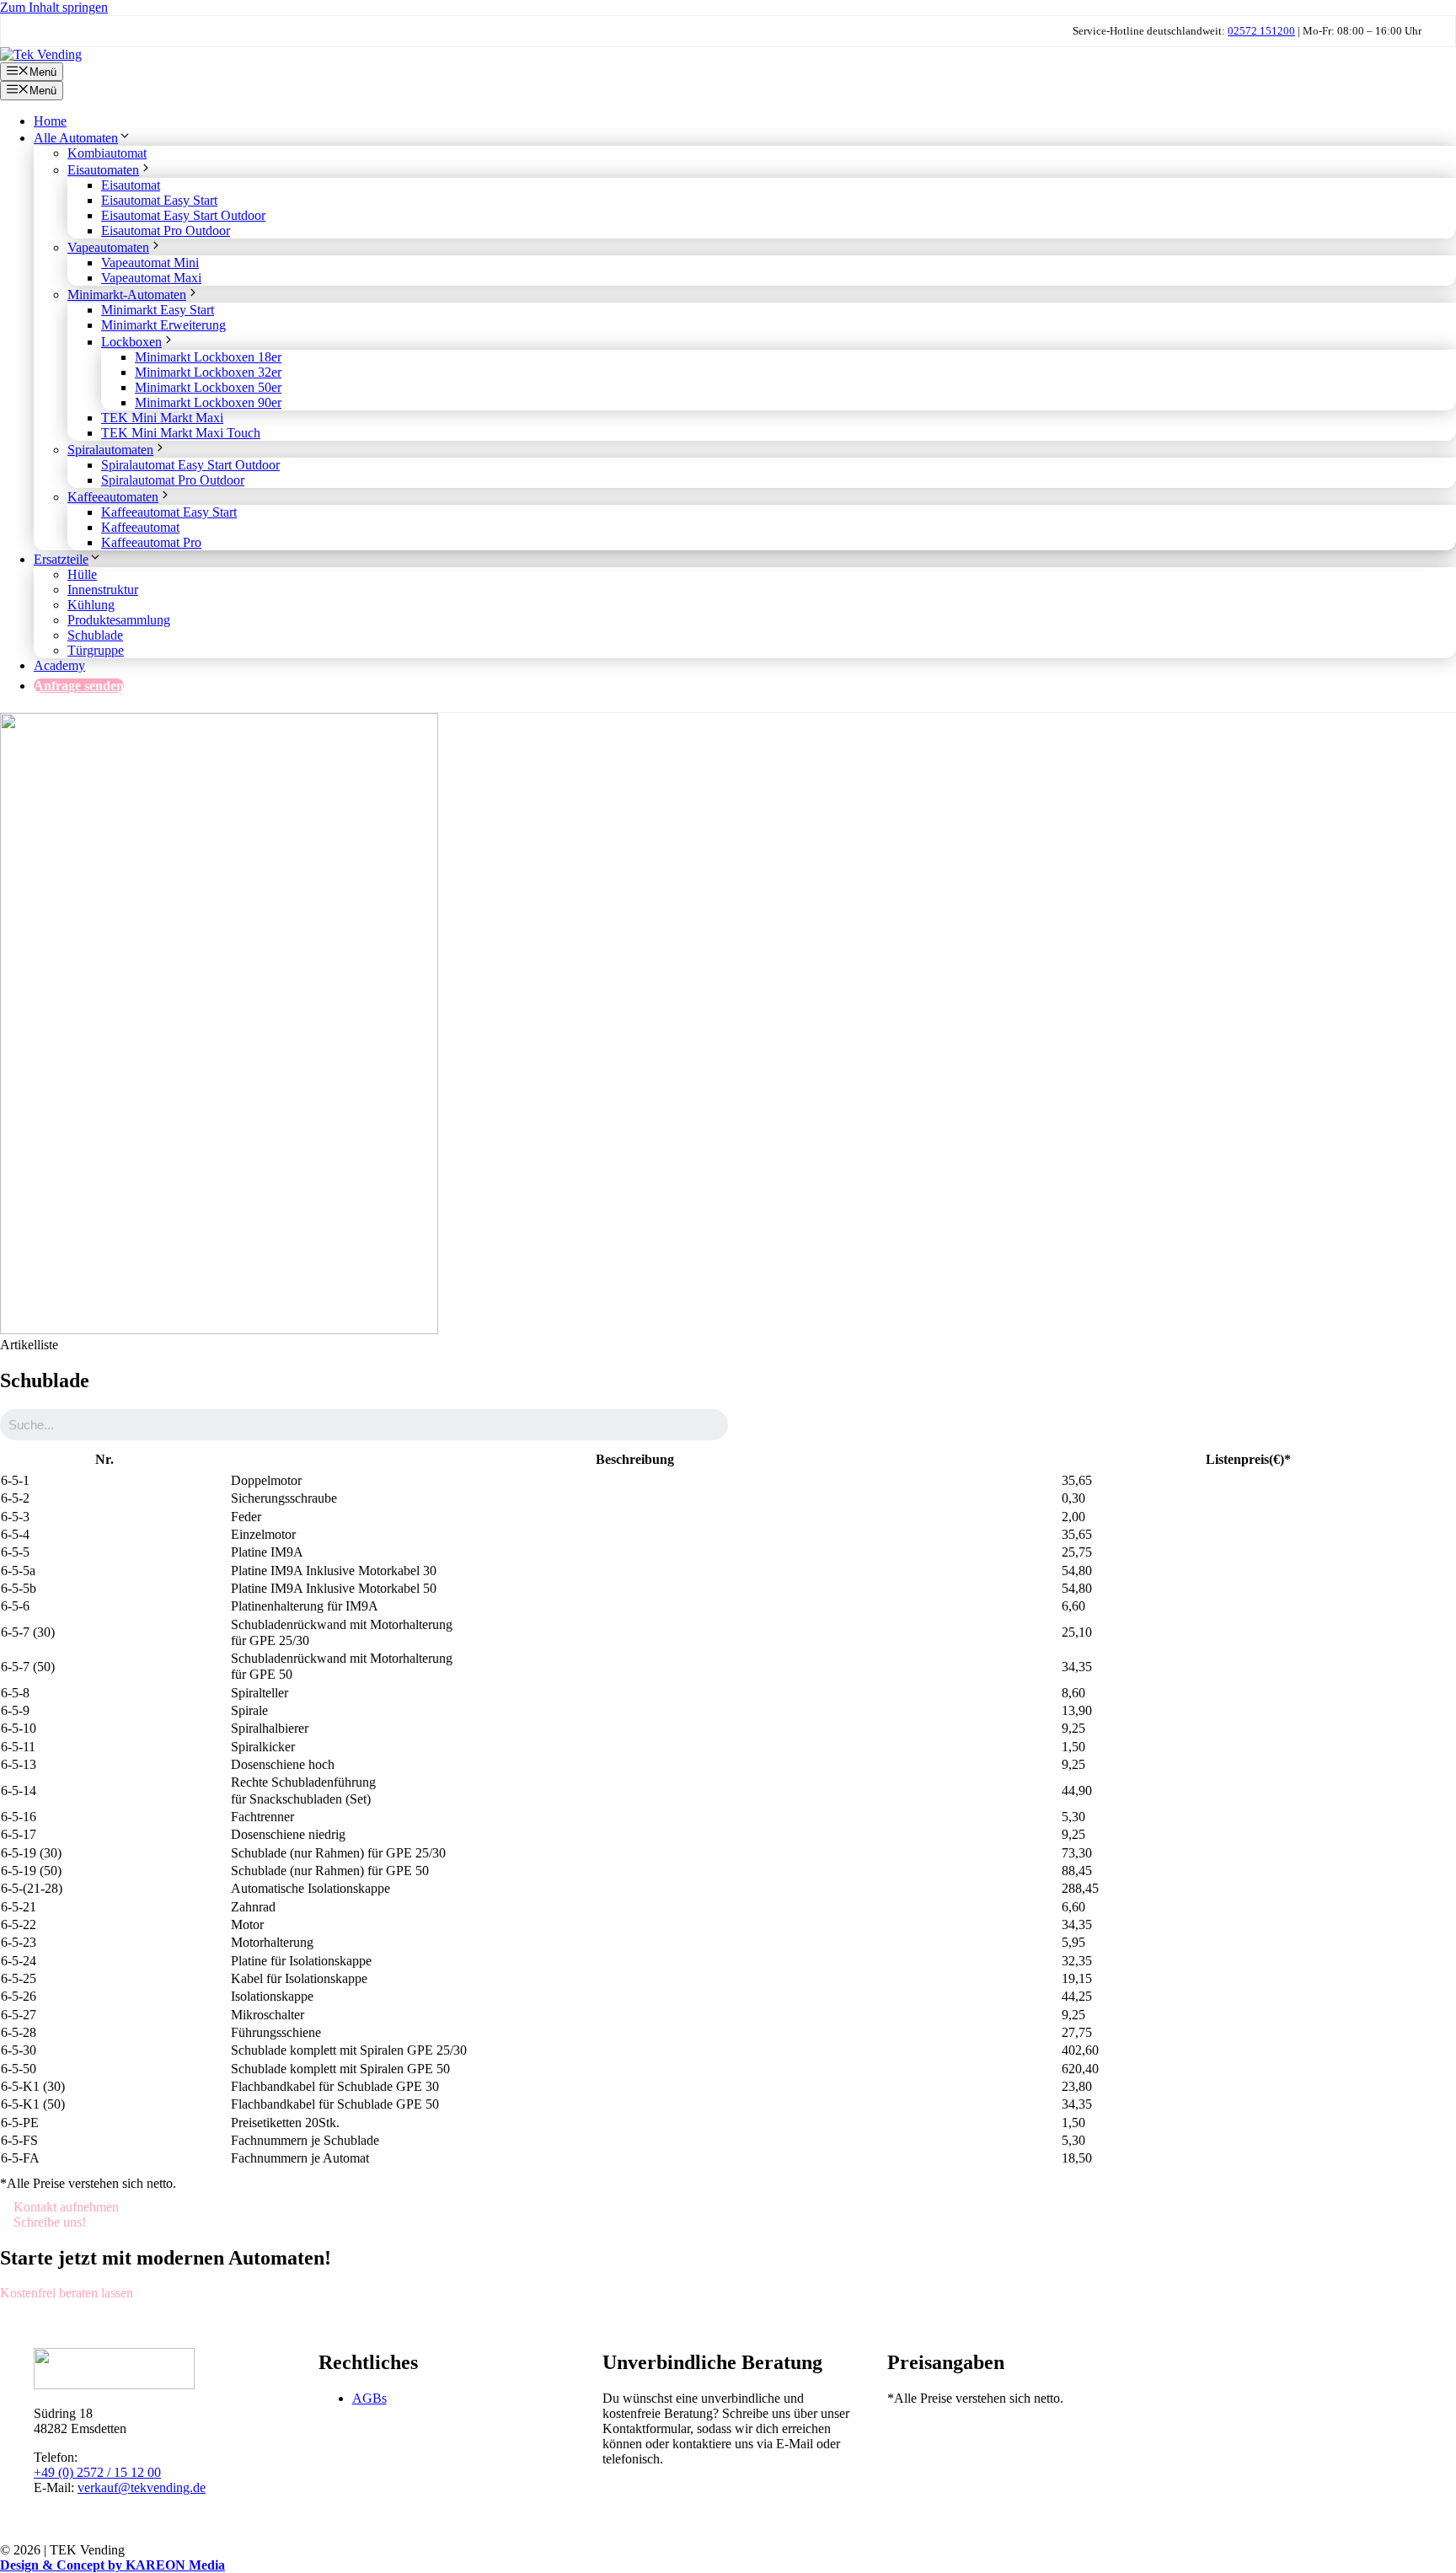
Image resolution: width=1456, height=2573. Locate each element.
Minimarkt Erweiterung (163, 325)
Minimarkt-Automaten (127, 295)
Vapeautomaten (108, 247)
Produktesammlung (119, 620)
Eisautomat (131, 185)
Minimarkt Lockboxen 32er (208, 372)
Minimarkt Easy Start (158, 310)
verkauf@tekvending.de (142, 2487)
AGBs (369, 2398)
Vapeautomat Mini (150, 263)
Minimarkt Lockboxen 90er (208, 402)
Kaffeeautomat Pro (151, 542)
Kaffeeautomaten (113, 497)
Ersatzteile (61, 559)
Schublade (95, 635)
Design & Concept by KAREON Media (112, 2565)
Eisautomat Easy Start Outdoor (183, 215)
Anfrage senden (79, 686)
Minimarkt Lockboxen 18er (208, 357)
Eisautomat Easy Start (159, 200)
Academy (59, 665)
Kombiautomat (107, 153)
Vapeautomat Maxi (151, 278)
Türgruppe (96, 650)
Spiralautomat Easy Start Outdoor (190, 465)
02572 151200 (1261, 31)
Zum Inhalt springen (54, 7)
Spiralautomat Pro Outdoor (173, 480)
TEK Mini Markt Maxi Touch (181, 433)
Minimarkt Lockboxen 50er (208, 387)
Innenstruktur (103, 590)
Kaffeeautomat (140, 527)
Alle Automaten (76, 138)
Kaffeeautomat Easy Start (169, 512)
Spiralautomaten (110, 450)
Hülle (82, 574)
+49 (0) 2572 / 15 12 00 (97, 2472)
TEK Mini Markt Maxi (162, 418)
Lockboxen (131, 342)
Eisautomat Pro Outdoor (166, 230)
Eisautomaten (103, 170)
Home (50, 121)
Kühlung (91, 605)
